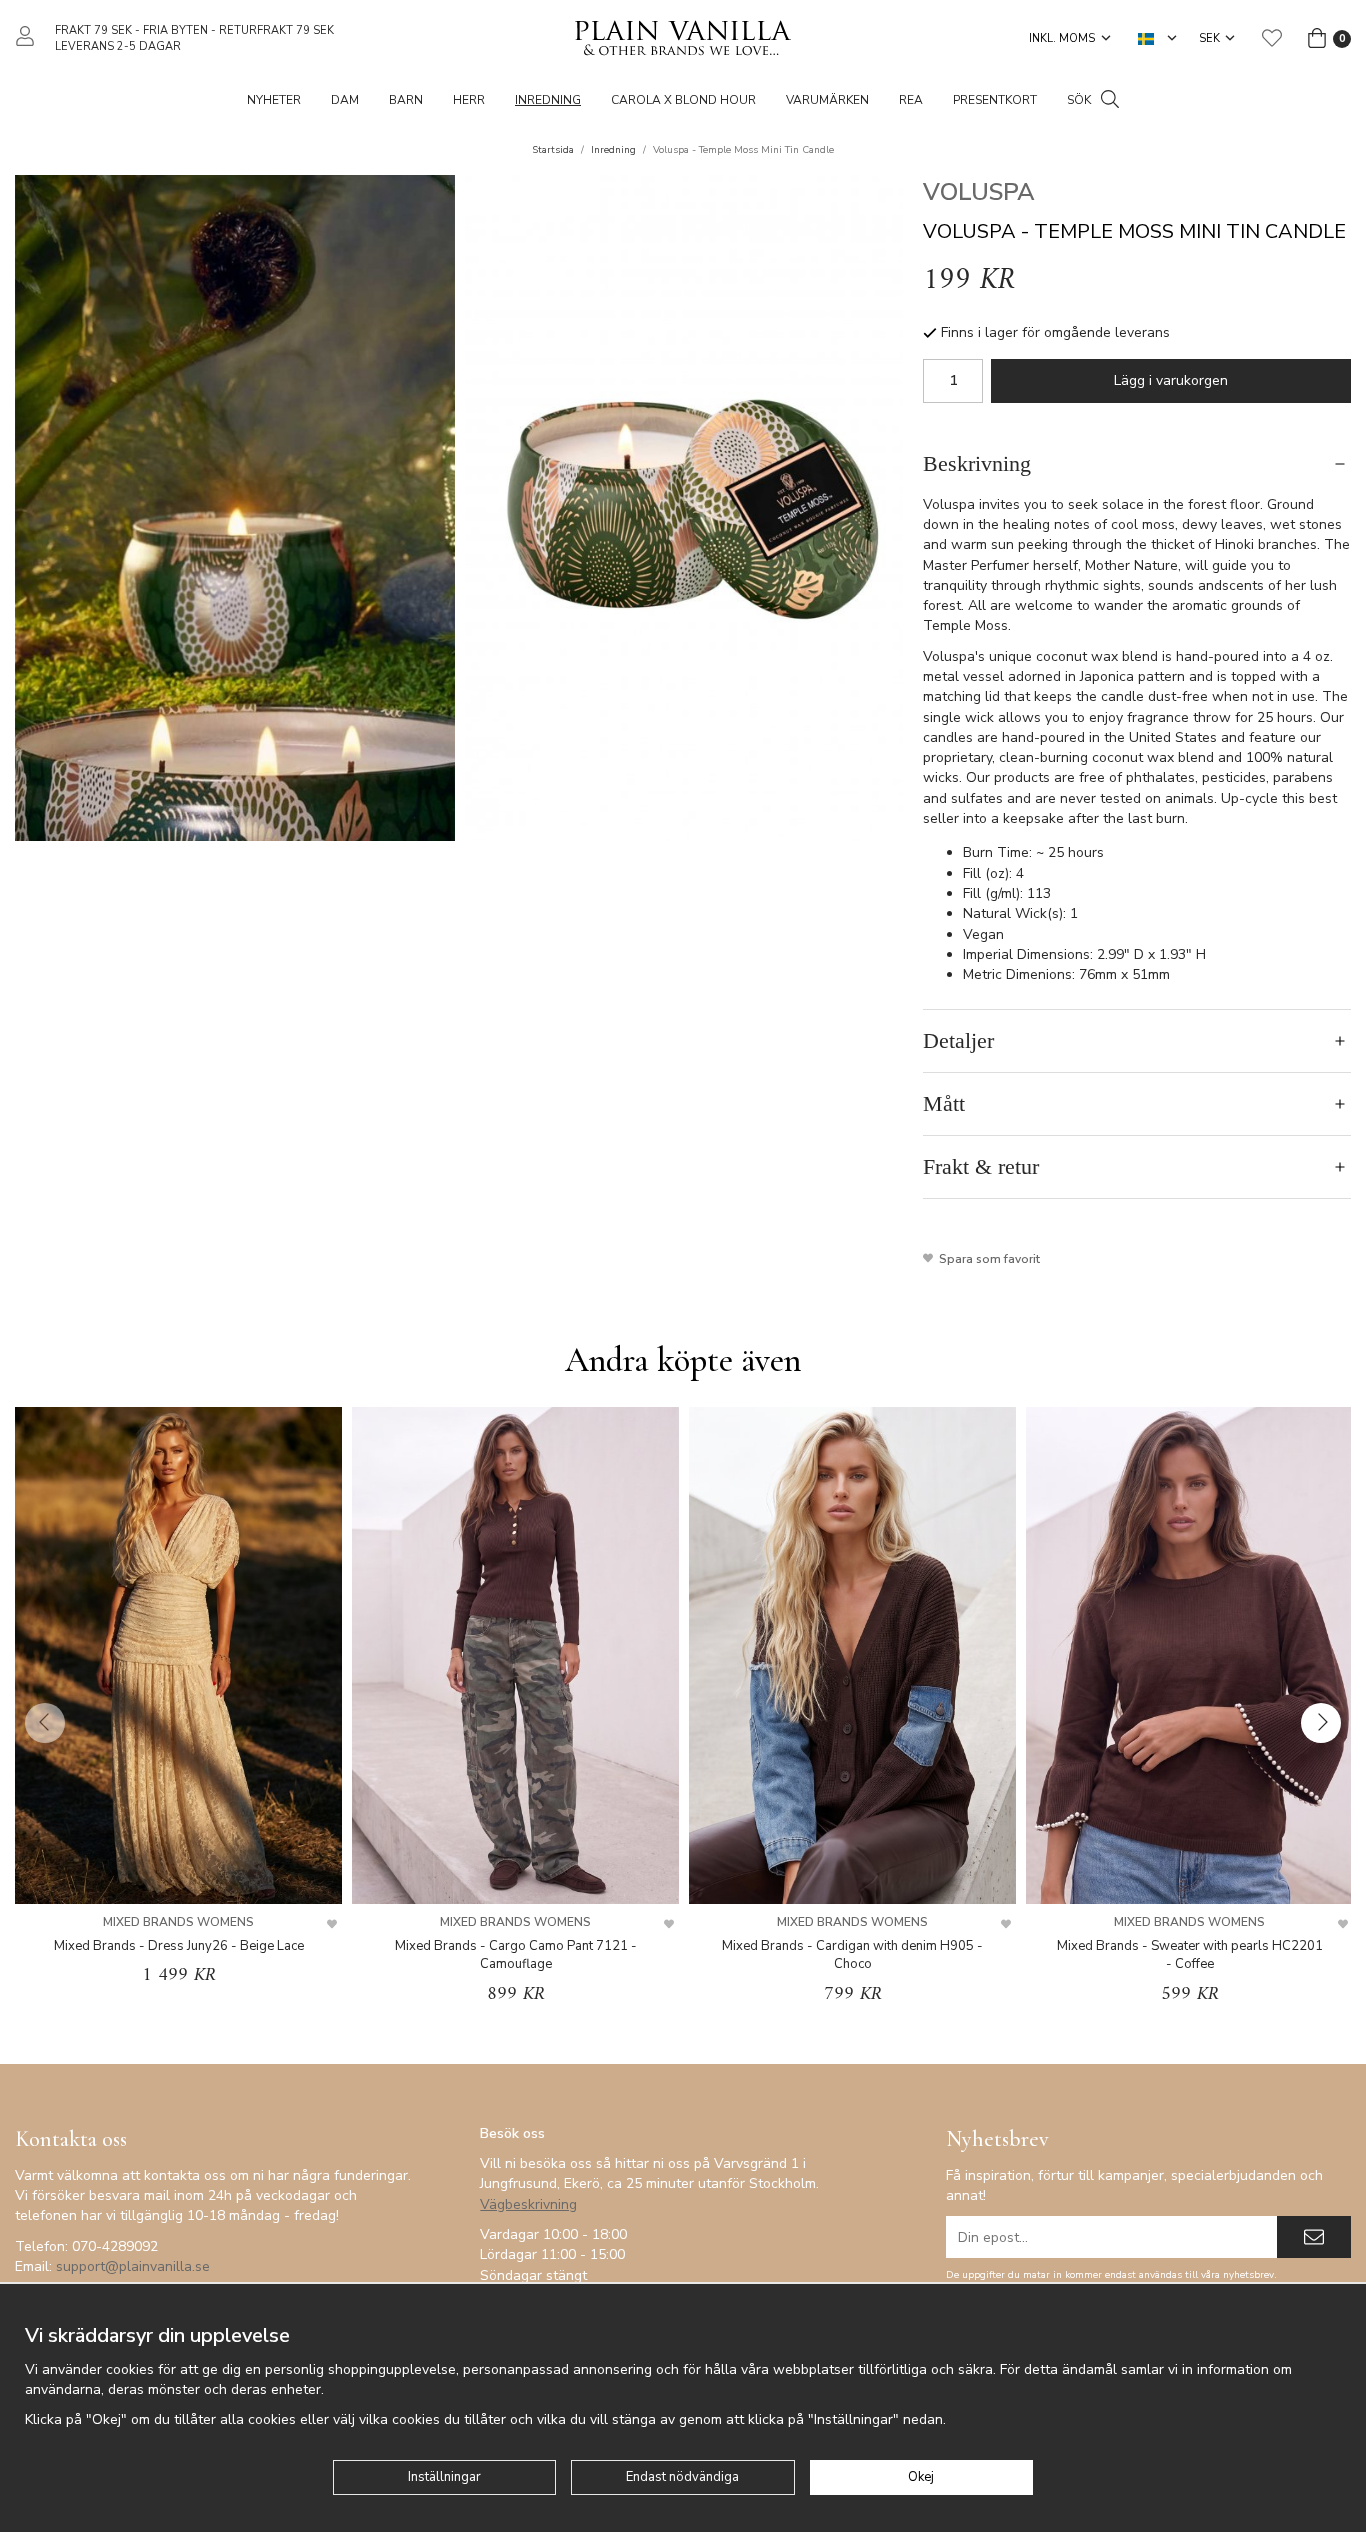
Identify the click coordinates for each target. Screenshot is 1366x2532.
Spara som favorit (986, 1259)
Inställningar (444, 2477)
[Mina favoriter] (1272, 38)
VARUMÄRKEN (827, 100)
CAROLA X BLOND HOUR (683, 100)
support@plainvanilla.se (133, 2266)
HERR (469, 100)
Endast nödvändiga (682, 2477)
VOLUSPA (979, 192)
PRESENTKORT (995, 100)
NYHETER (274, 100)
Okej (921, 2477)
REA (911, 100)
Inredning (548, 100)
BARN (406, 100)
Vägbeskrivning (528, 2204)
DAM (345, 100)
